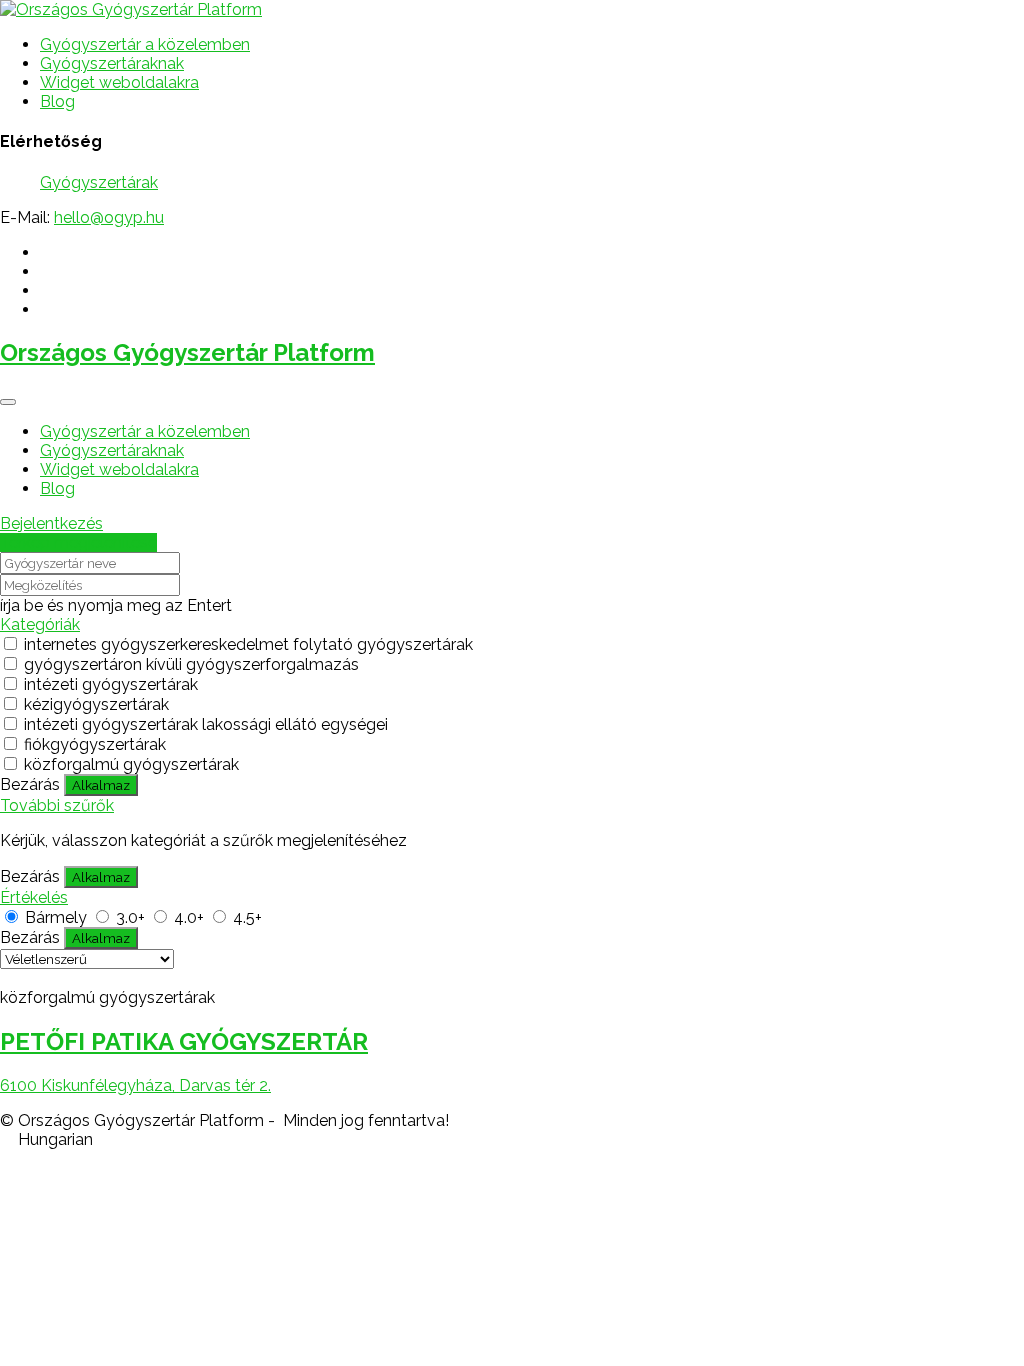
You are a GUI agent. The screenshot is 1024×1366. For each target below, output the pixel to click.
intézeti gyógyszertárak (111, 684)
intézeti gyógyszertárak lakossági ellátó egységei (206, 724)
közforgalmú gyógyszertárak (131, 764)
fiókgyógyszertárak (95, 744)
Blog (57, 101)
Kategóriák (40, 624)
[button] (512, 1139)
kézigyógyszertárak (96, 704)
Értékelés (34, 897)
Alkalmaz (101, 785)
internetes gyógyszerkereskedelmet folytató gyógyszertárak (248, 644)
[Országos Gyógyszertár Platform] (131, 9)
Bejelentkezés (51, 523)
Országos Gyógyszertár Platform (187, 352)
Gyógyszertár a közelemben (145, 44)
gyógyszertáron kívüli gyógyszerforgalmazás (191, 664)
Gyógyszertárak (99, 182)
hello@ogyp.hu (109, 217)
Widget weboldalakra (119, 82)
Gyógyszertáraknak (112, 63)
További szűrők (57, 805)
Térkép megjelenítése (78, 542)
